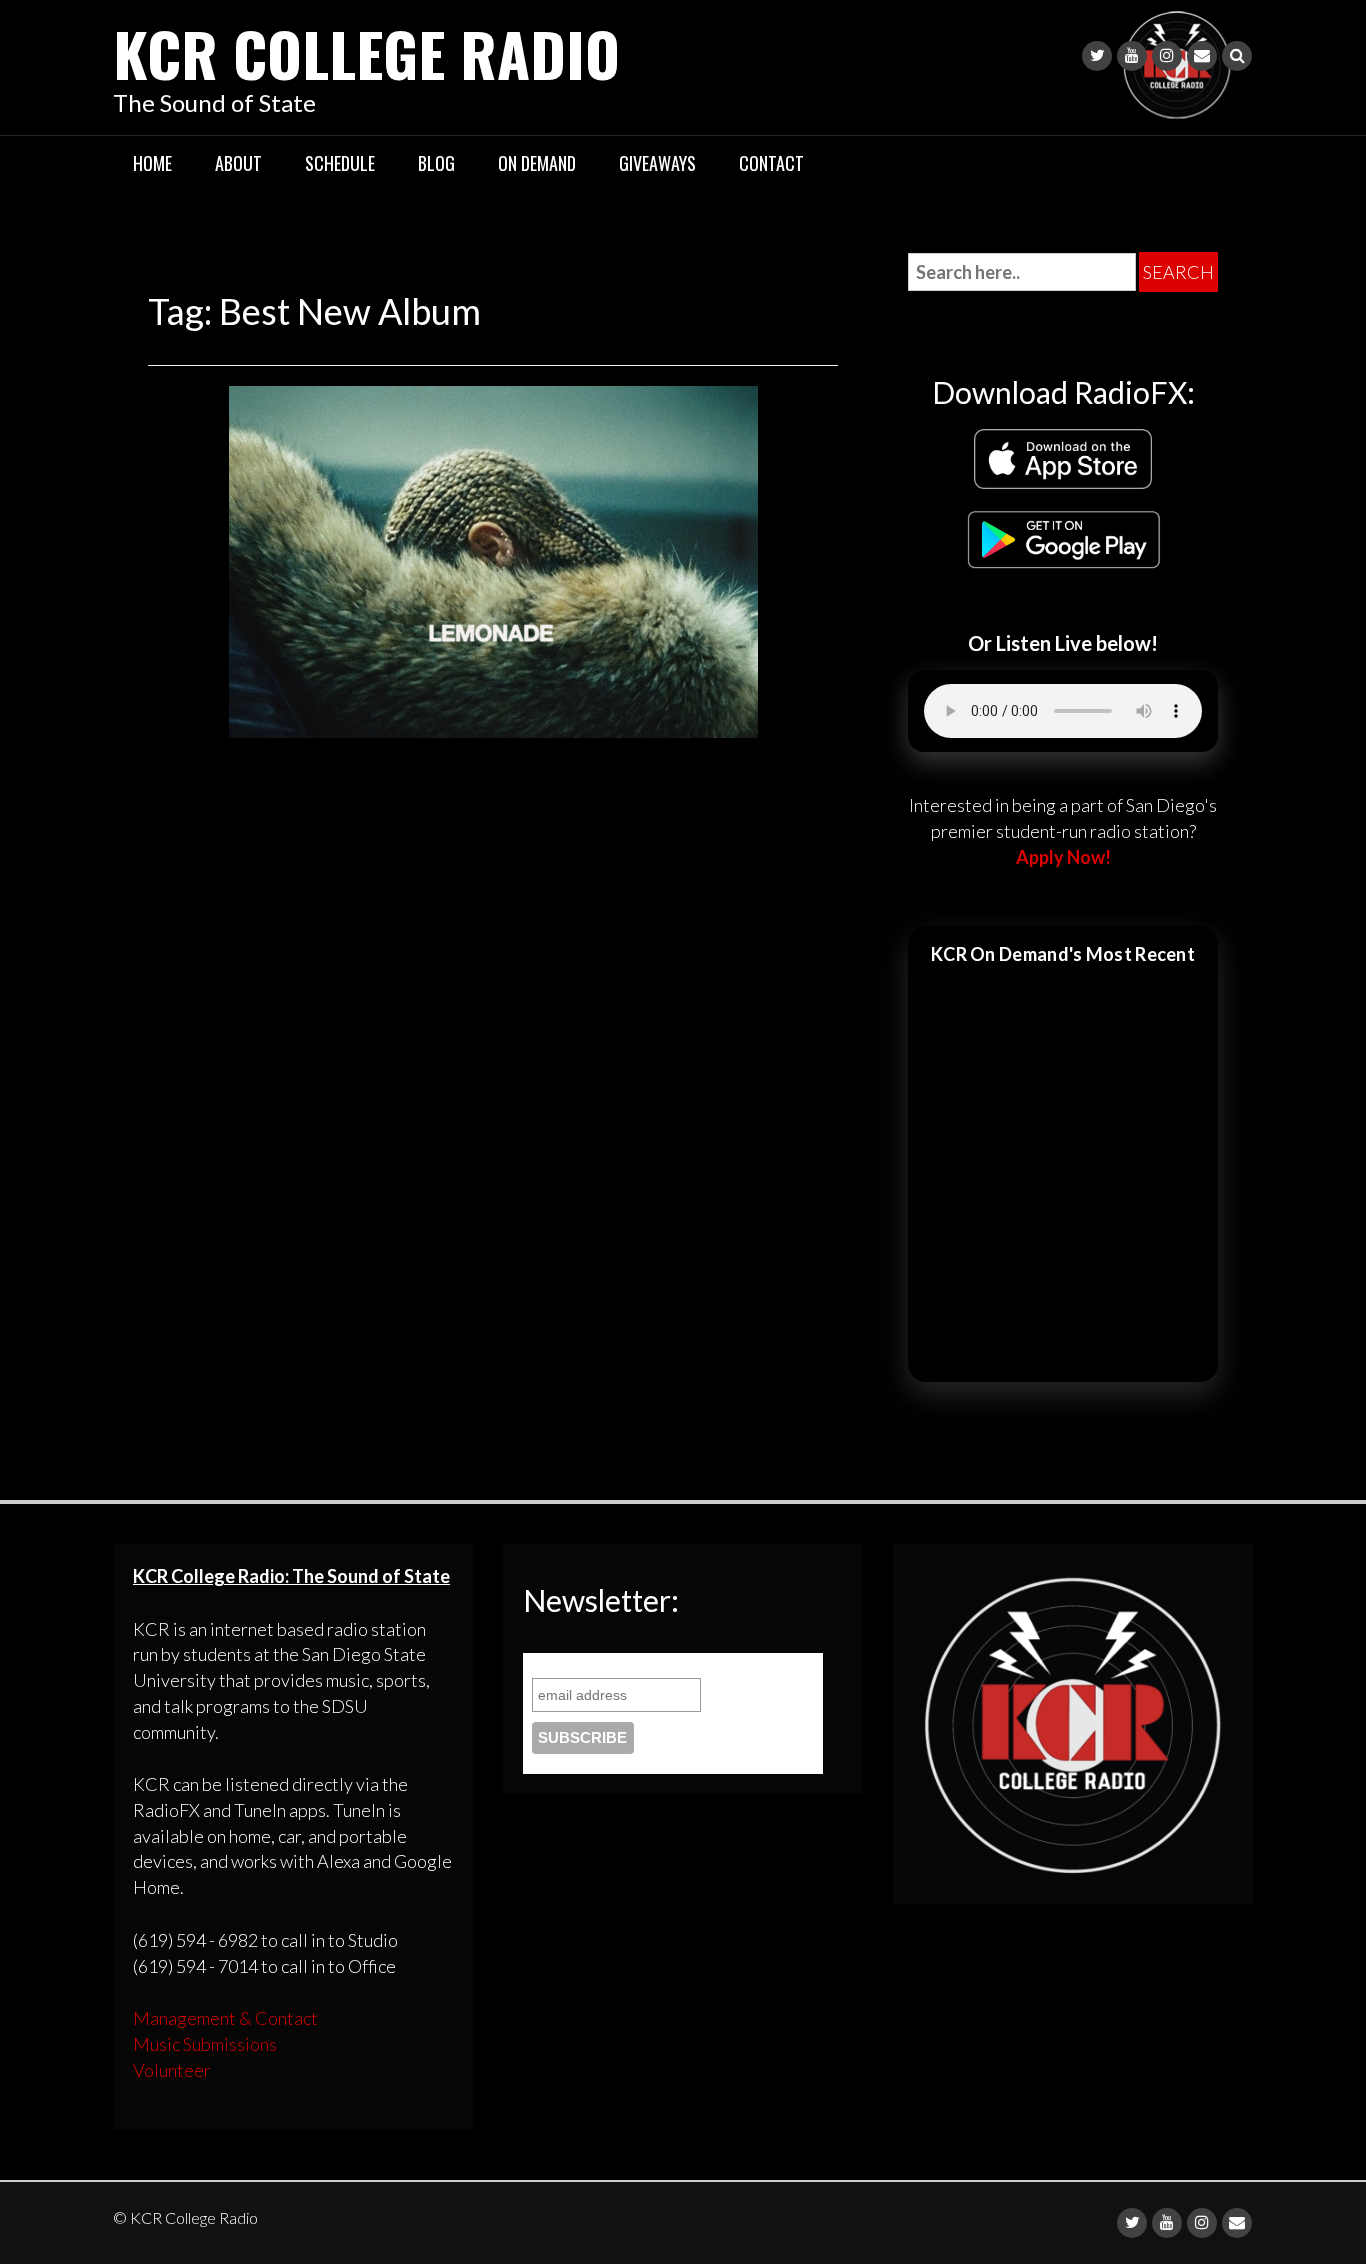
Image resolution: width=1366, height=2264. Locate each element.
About (238, 163)
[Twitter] (1097, 56)
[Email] (1202, 56)
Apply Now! (1063, 857)
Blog (436, 163)
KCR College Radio (366, 52)
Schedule (340, 163)
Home (152, 163)
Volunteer (172, 2070)
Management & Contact (225, 2018)
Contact (771, 163)
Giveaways (657, 163)
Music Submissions (205, 2044)
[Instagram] (1167, 56)
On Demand (537, 163)
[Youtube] (1132, 56)
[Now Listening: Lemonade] (493, 559)
